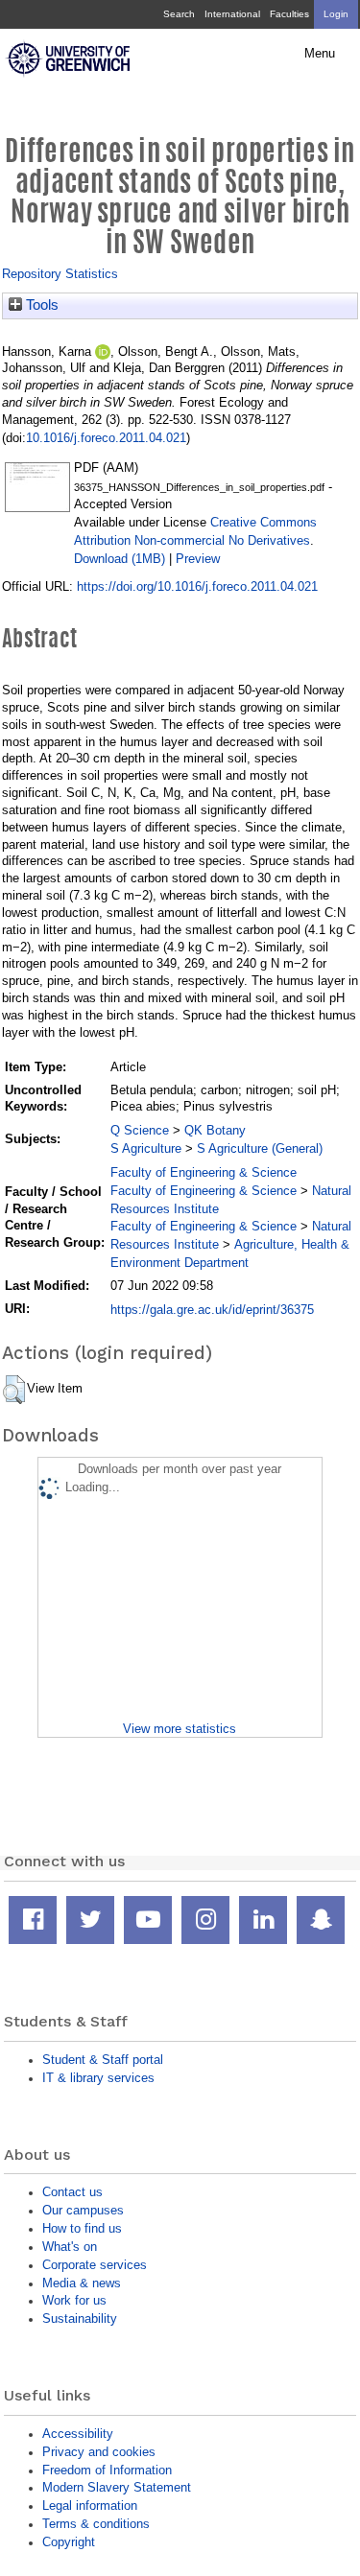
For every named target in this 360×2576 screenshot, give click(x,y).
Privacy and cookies (99, 2452)
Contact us (72, 2192)
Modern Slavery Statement (117, 2487)
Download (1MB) (120, 559)
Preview (198, 559)
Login (336, 14)
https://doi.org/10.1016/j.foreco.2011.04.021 (197, 586)
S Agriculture (146, 1148)
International (232, 14)
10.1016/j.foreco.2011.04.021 (106, 438)
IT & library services (98, 2078)
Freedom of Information (107, 2470)
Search (179, 14)
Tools (40, 305)
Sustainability (80, 2318)
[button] (14, 1390)
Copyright (69, 2542)
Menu (320, 54)
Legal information (90, 2506)
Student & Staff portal (103, 2060)
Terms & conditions (96, 2524)
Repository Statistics (60, 274)
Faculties (289, 14)
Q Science (140, 1130)
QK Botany (215, 1130)
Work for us (74, 2300)
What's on (70, 2247)
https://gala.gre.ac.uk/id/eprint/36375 (212, 1310)
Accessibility (78, 2434)
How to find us (82, 2228)
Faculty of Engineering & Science (204, 1172)
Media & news (82, 2283)
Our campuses (83, 2210)
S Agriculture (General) (260, 1148)
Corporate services (95, 2265)
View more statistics (180, 1729)
